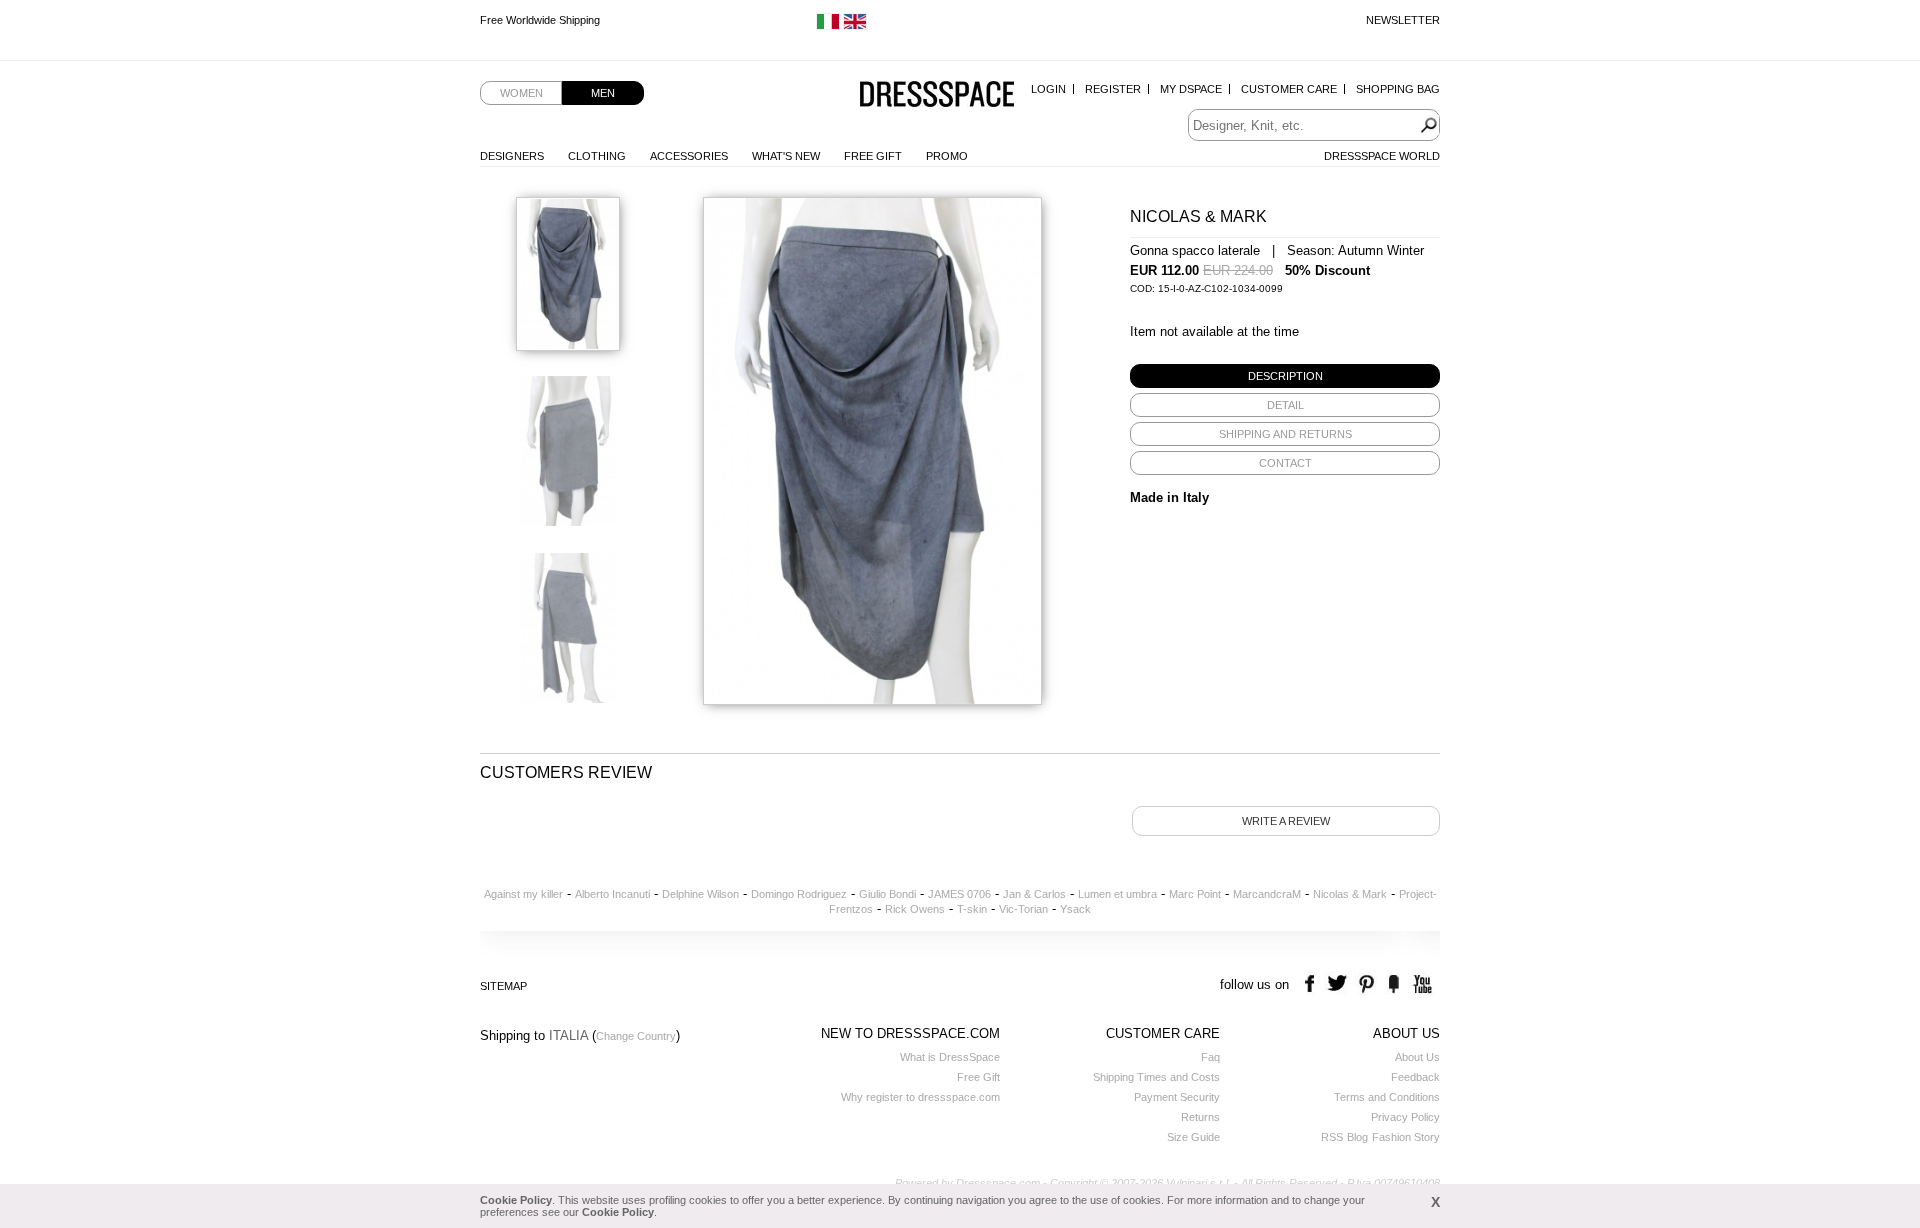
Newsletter (1403, 20)
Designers (512, 156)
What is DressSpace (950, 1057)
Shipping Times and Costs (1156, 1077)
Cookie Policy (516, 1200)
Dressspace (937, 95)
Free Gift (873, 156)
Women (521, 93)
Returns (1200, 1117)
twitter (1339, 984)
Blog (1357, 1137)
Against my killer (523, 894)
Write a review (1286, 821)
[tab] (1285, 376)
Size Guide (1193, 1137)
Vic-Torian (1023, 909)
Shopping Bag (1398, 89)
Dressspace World (1382, 156)
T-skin (972, 909)
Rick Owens (915, 909)
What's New (786, 156)
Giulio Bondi (887, 894)
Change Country (636, 1036)
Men (603, 93)
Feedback (1415, 1077)
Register (1113, 89)
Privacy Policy (1405, 1117)
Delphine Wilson (700, 894)
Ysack (1075, 909)
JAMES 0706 (959, 894)
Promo (947, 156)
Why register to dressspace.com (920, 1097)
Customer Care (1289, 89)
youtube (1420, 984)
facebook (1312, 984)
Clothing (597, 156)
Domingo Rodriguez (799, 894)
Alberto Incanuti (612, 894)
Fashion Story (1406, 1137)
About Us (1417, 1057)
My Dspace (1191, 89)
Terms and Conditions (1387, 1097)
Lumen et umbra (1117, 894)
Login (1048, 89)
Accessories (689, 156)
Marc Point (1195, 894)
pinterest (1366, 984)
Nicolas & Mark (1350, 894)
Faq (1210, 1057)
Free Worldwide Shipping (540, 20)
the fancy (1393, 984)
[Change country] (828, 26)
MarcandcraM (1267, 894)
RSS (1332, 1137)
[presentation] (1285, 376)
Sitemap (503, 986)
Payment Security (1177, 1097)
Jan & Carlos (1034, 894)
